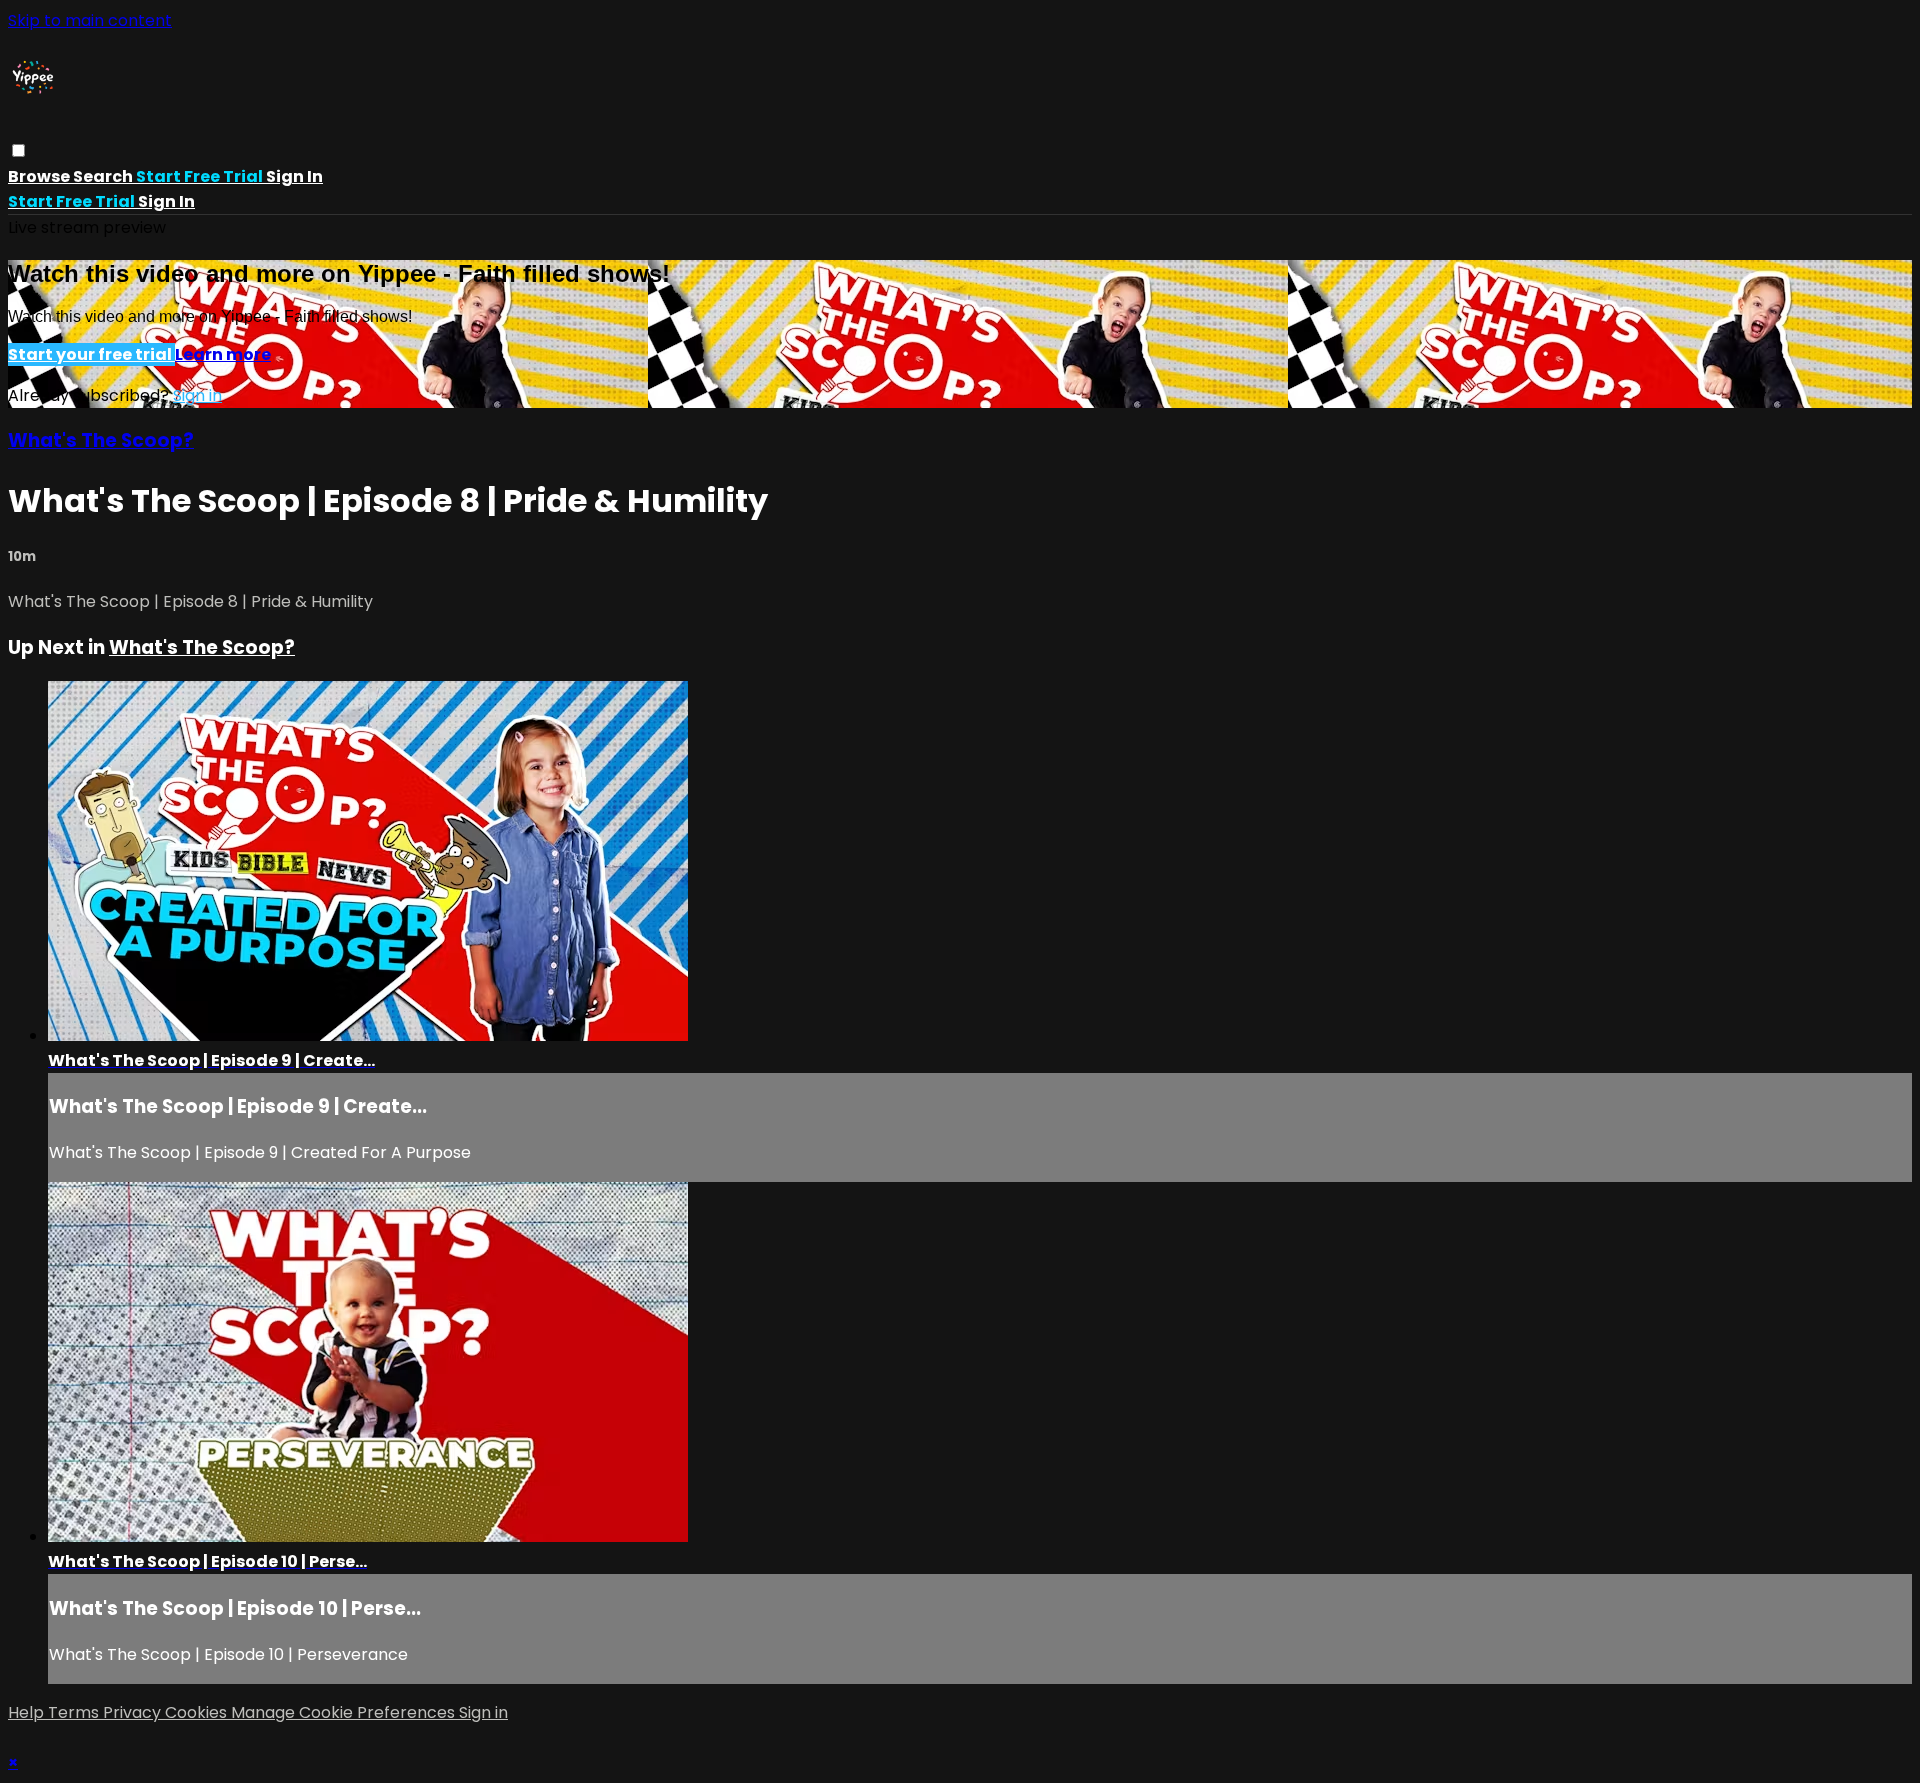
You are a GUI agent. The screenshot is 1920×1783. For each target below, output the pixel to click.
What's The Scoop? (101, 440)
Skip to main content (90, 20)
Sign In (166, 201)
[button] (18, 150)
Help (28, 1712)
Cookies (198, 1712)
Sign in (294, 176)
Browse (40, 176)
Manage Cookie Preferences (345, 1712)
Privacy (134, 1712)
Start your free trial (91, 354)
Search (104, 176)
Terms (75, 1712)
